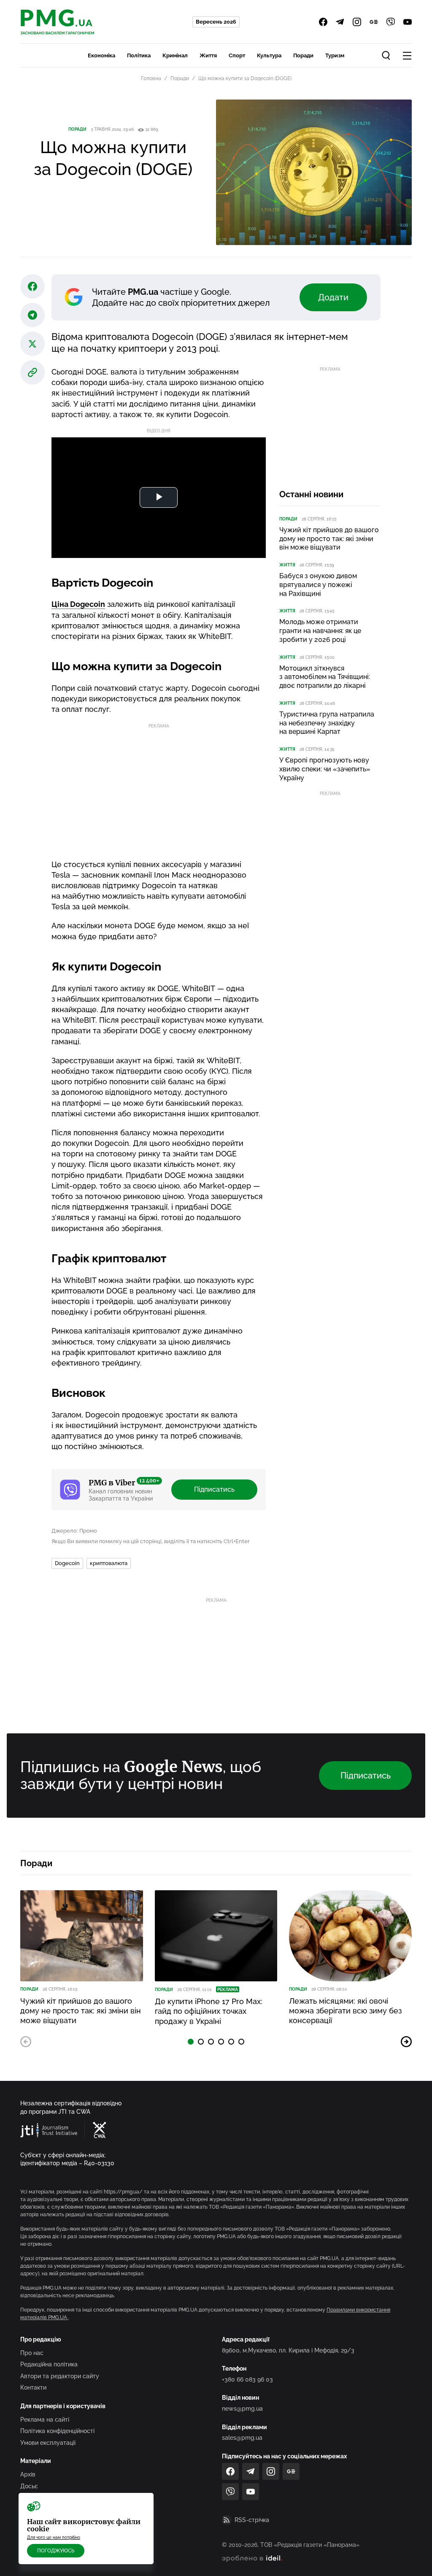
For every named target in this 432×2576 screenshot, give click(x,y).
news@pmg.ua (242, 2409)
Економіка (101, 55)
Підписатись (214, 1489)
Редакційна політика (49, 2364)
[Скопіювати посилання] (32, 372)
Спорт (237, 55)
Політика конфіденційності (57, 2431)
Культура (269, 55)
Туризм (335, 55)
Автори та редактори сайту (60, 2376)
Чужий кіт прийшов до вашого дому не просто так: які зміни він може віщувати (329, 539)
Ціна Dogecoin (78, 604)
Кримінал (175, 55)
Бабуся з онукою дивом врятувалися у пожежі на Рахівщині (318, 585)
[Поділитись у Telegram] (32, 315)
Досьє (29, 2486)
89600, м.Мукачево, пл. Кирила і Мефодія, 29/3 (288, 2350)
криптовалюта (109, 1563)
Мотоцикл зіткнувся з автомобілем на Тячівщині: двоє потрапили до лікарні (325, 677)
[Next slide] (406, 2042)
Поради (303, 55)
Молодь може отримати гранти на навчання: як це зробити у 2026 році (320, 631)
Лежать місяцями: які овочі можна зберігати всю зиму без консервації (345, 2011)
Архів (28, 2474)
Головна (151, 78)
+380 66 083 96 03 (247, 2379)
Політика (139, 55)
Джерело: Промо (74, 1531)
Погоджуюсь (56, 2551)
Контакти (33, 2387)
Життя (208, 55)
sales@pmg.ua (242, 2438)
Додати (333, 297)
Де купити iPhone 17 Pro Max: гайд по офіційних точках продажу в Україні (209, 2011)
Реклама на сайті (45, 2420)
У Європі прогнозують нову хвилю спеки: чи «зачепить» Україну (325, 769)
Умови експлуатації (48, 2443)
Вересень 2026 (216, 22)
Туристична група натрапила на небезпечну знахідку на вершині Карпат (327, 723)
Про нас (32, 2353)
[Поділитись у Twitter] (32, 344)
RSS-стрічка (252, 2520)
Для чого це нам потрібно (54, 2537)
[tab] (191, 2042)
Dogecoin (67, 1563)
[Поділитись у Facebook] (32, 286)
